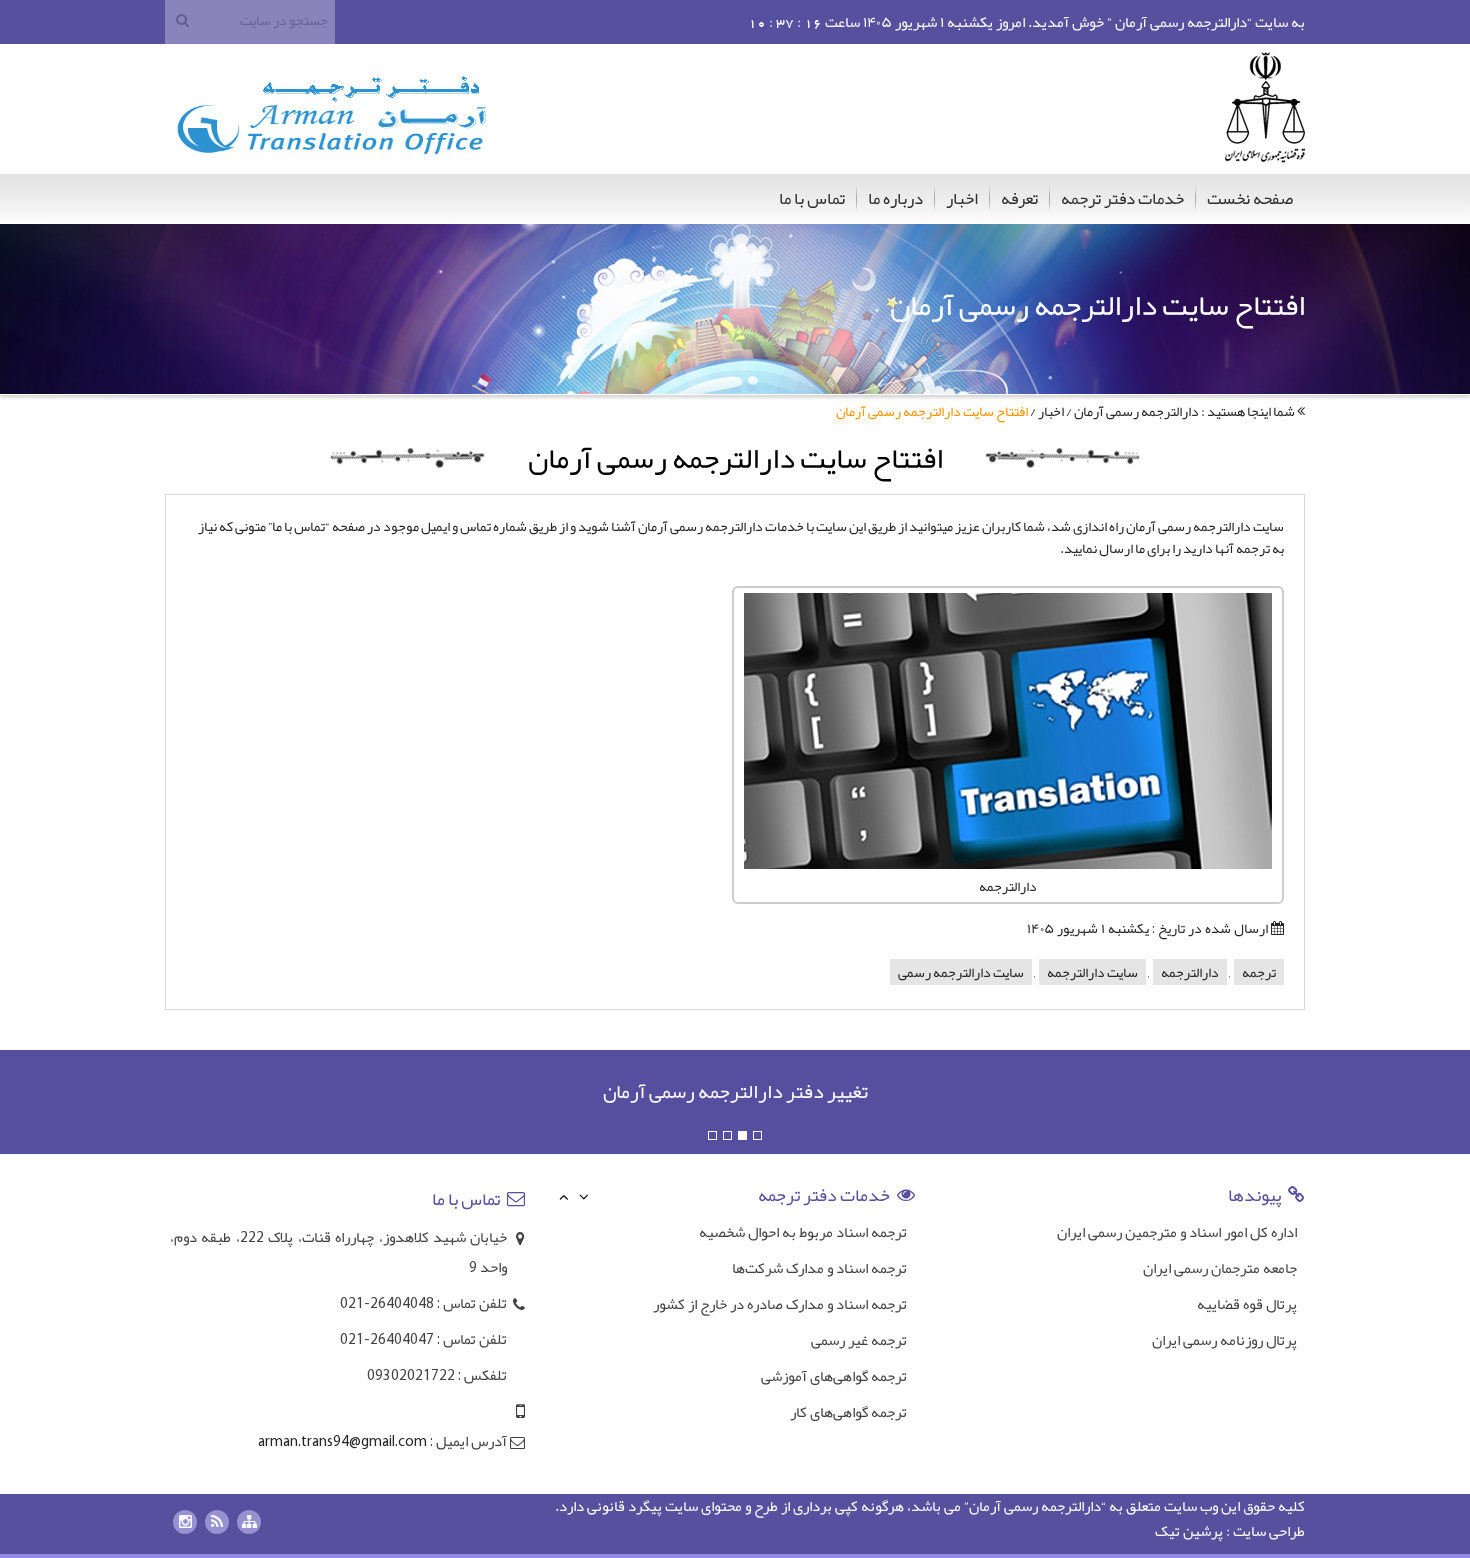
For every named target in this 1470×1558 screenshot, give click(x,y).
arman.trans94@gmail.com (342, 1442)
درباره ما (895, 198)
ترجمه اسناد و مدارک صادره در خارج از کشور (780, 1271)
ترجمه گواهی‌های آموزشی (834, 1343)
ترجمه (1259, 972)
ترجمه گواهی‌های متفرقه (835, 1415)
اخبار (962, 198)
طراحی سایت (1269, 1531)
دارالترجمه (1190, 972)
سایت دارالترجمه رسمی (961, 972)
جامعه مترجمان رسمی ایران (1220, 1268)
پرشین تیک (1189, 1531)
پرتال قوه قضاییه (1247, 1304)
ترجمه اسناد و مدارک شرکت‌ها (819, 1235)
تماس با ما (812, 198)
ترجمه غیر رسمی (859, 1307)
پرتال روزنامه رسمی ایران (1224, 1340)
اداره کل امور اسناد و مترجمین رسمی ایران (1177, 1232)
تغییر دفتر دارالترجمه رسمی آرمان (735, 1091)
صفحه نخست (1250, 198)
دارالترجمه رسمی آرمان (1136, 411)
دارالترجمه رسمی (1052, 1506)
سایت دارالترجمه (1092, 972)
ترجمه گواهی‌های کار (848, 1379)
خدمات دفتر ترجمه (1122, 198)
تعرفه (1019, 198)
